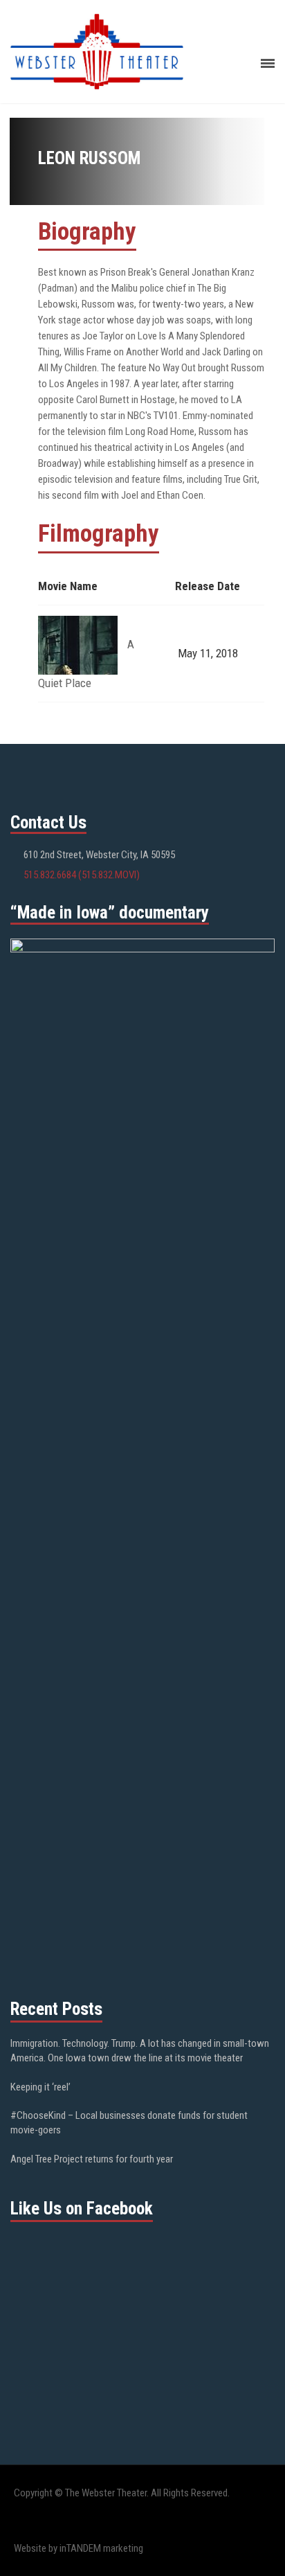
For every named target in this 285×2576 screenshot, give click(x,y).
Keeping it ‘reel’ (40, 2087)
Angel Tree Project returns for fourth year (92, 2159)
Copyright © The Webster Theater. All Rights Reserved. (122, 2493)
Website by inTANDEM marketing (79, 2548)
